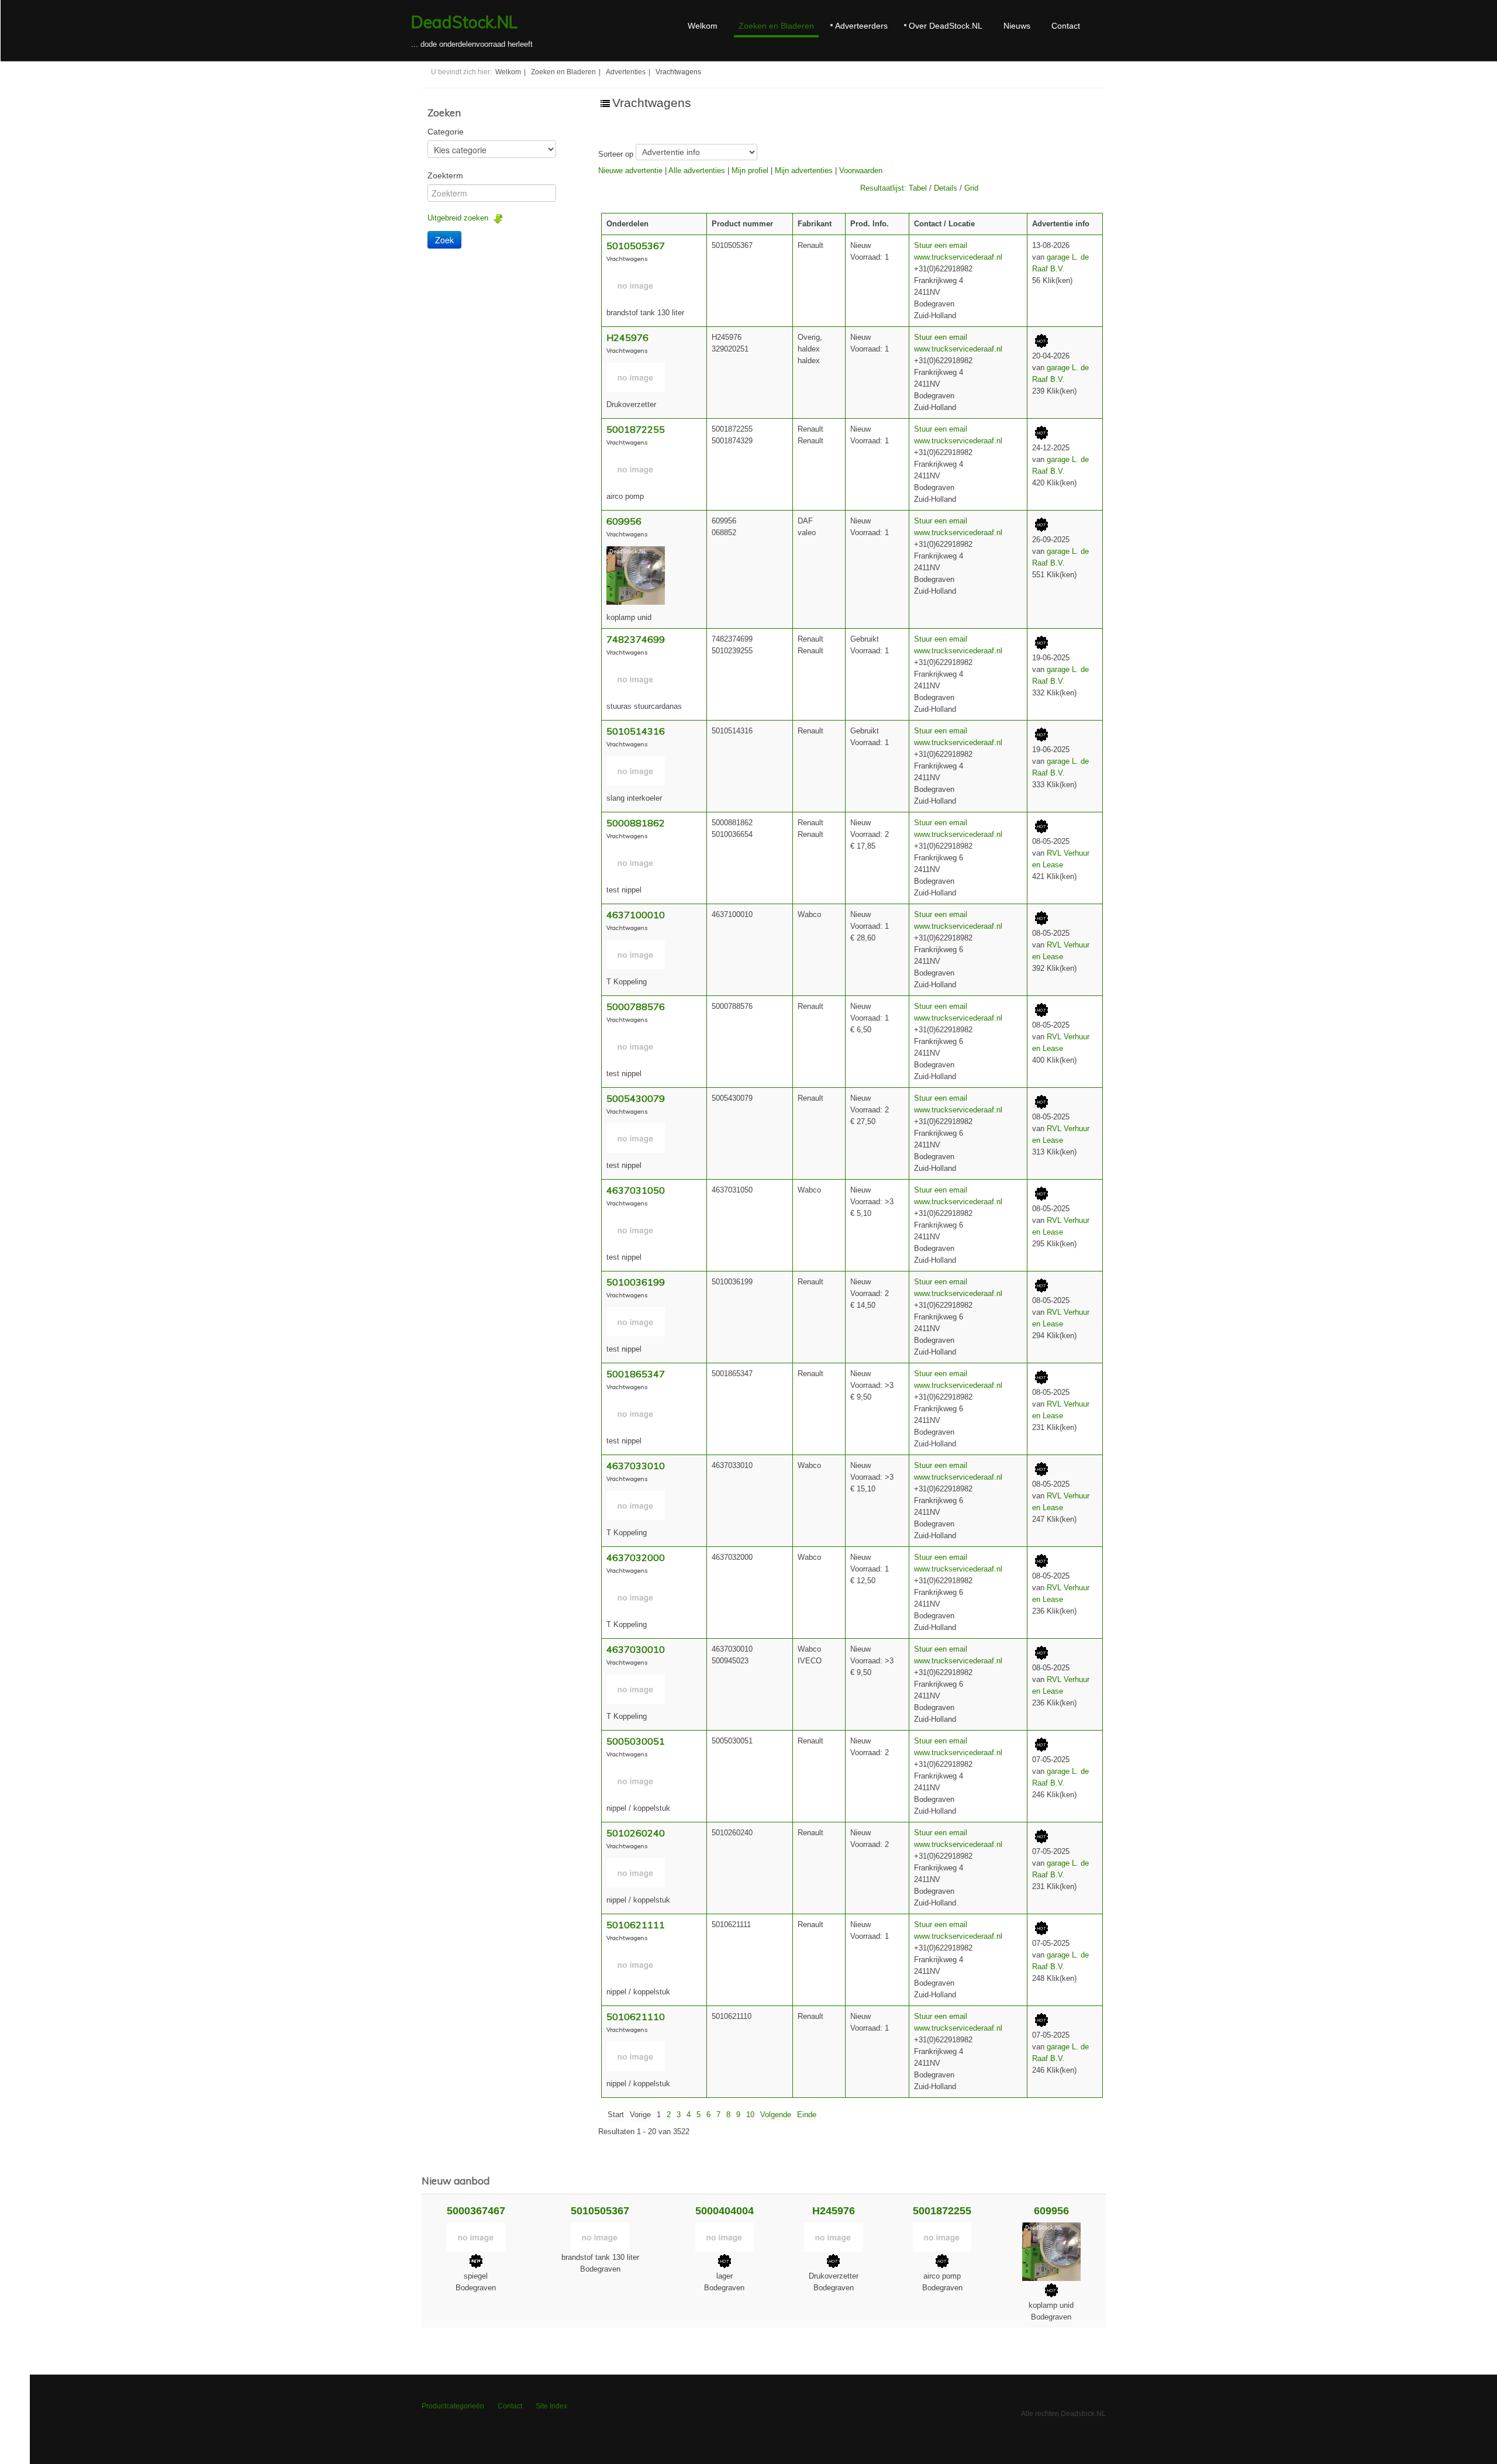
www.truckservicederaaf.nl (958, 257)
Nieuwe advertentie (630, 170)
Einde (807, 2115)
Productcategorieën (453, 2406)
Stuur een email (941, 245)
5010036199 (636, 1282)
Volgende (776, 2115)
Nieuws (1017, 26)
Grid (971, 188)
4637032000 (636, 1557)
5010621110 (636, 2017)
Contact (1066, 26)
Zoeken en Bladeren (776, 26)
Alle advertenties (697, 170)
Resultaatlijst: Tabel (894, 188)
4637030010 (636, 1649)
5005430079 (636, 1098)
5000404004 (725, 2211)
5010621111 (636, 1925)
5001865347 (636, 1374)
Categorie (446, 132)
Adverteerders (861, 26)
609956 (624, 521)
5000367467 (476, 2211)
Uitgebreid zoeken (460, 218)
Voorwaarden (861, 170)
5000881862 (636, 823)
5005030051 (636, 1741)
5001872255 (636, 429)
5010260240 (636, 1833)
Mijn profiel (750, 170)
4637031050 (636, 1190)
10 (750, 2115)
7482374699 (636, 639)
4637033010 (636, 1466)
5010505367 (636, 246)
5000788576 (636, 1007)
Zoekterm (445, 175)
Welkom (703, 26)
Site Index (551, 2406)
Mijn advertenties (804, 170)
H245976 (627, 337)
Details (946, 188)
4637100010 (636, 915)
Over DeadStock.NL (946, 26)
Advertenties (626, 72)
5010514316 (636, 731)
